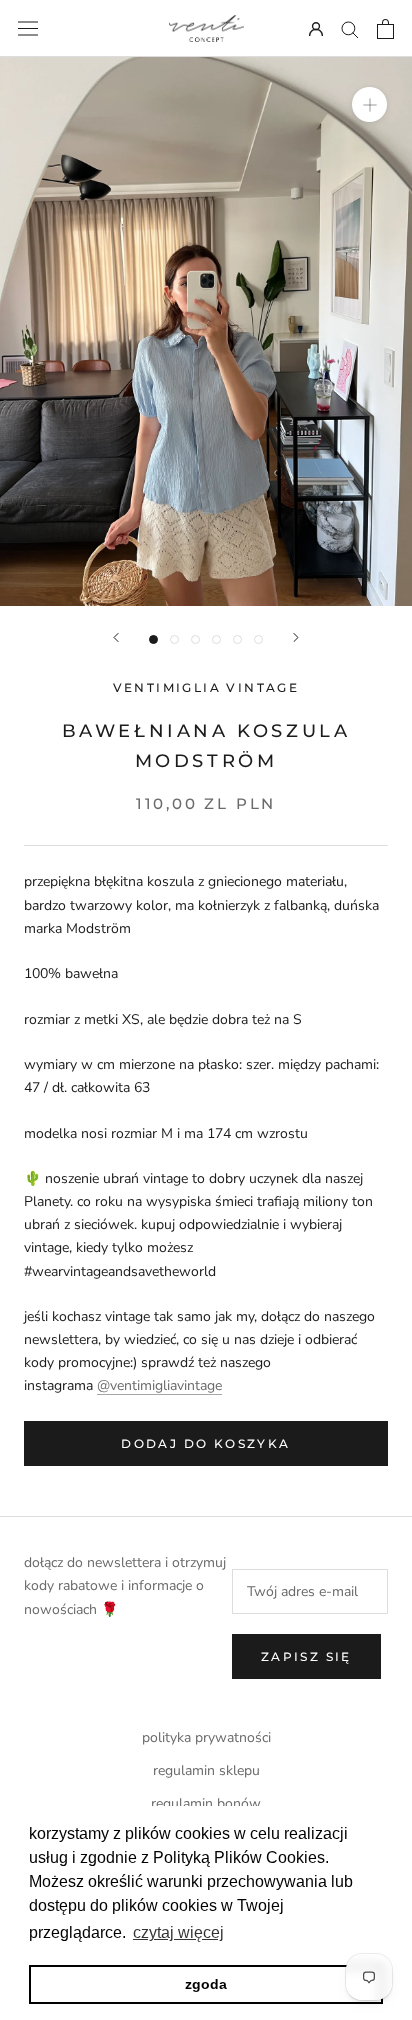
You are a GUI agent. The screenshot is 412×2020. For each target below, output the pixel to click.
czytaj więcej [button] (178, 1932)
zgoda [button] (206, 1984)
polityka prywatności (206, 1737)
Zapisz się (306, 1656)
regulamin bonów (206, 1803)
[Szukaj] (350, 28)
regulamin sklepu (206, 1770)
